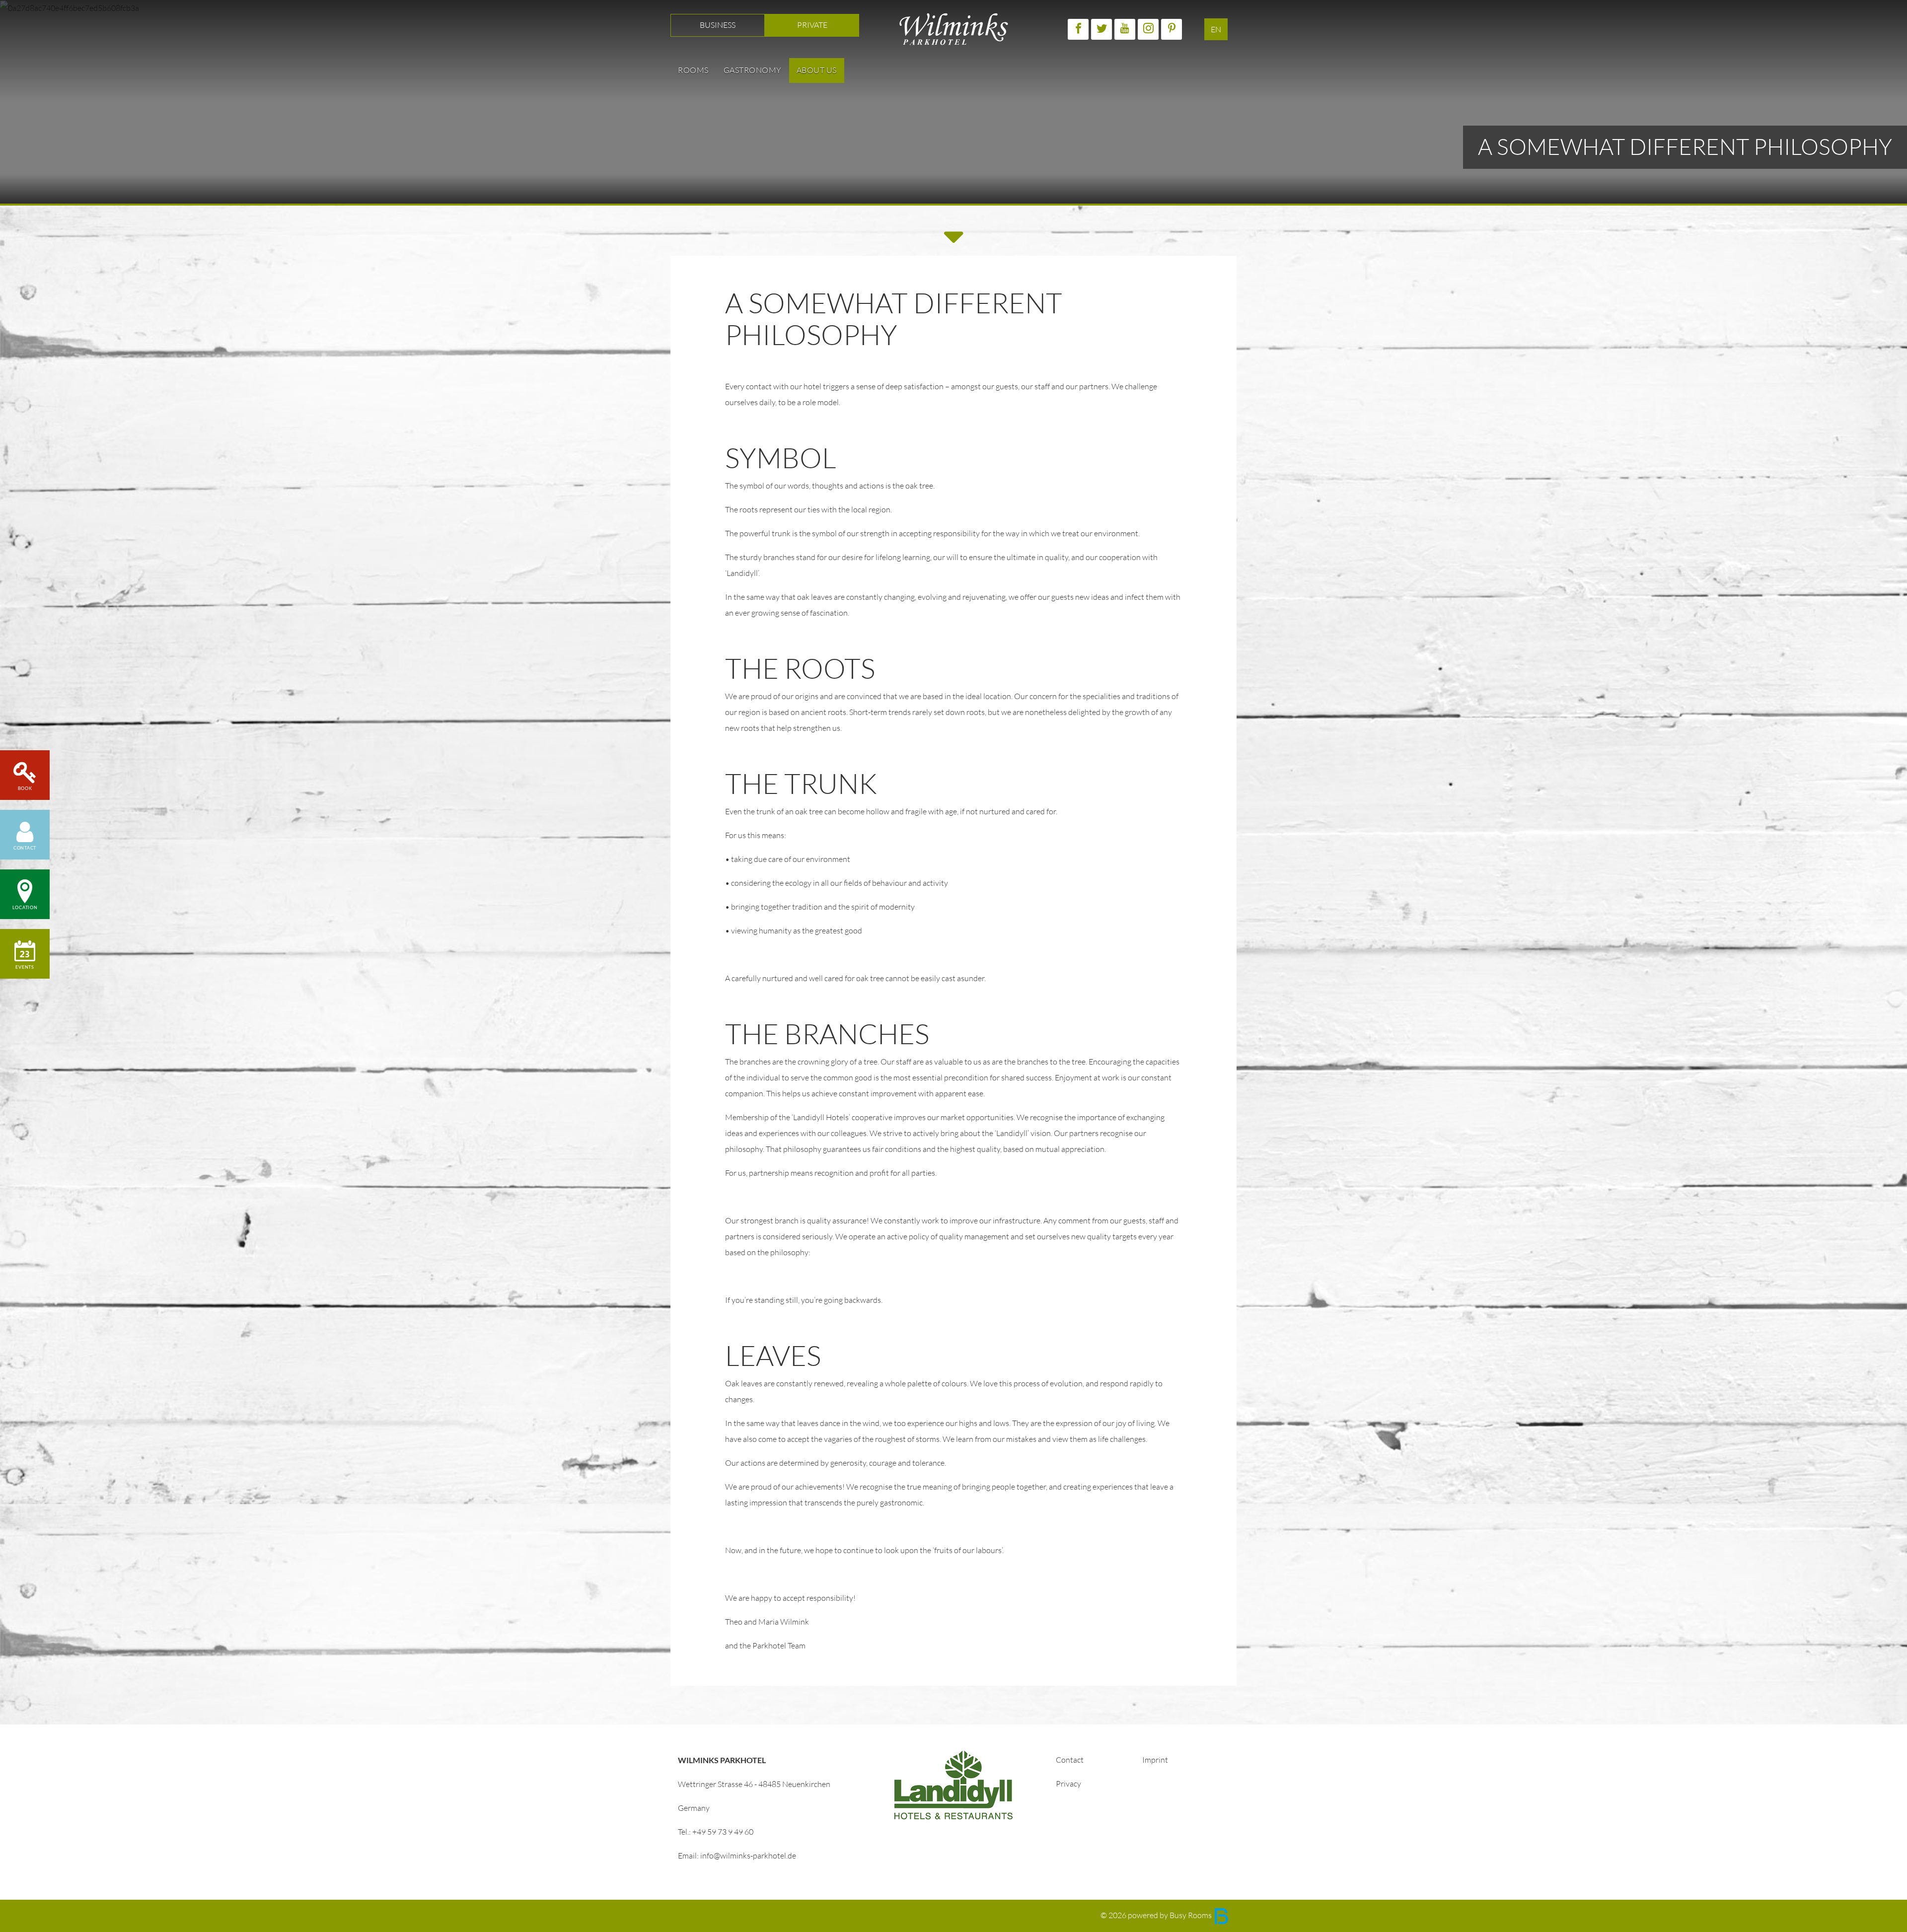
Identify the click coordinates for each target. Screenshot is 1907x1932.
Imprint (1155, 1760)
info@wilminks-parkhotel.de (748, 1856)
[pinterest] (1172, 29)
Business (718, 25)
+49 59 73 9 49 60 (723, 1832)
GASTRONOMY (753, 70)
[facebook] (1078, 29)
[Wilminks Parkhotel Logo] (954, 28)
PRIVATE (812, 25)
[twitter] (1101, 29)
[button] (25, 835)
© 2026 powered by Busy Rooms (1157, 1915)
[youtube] (1125, 29)
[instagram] (1148, 29)
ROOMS (693, 70)
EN (1216, 30)
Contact (1070, 1760)
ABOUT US (817, 70)
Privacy (1068, 1784)
